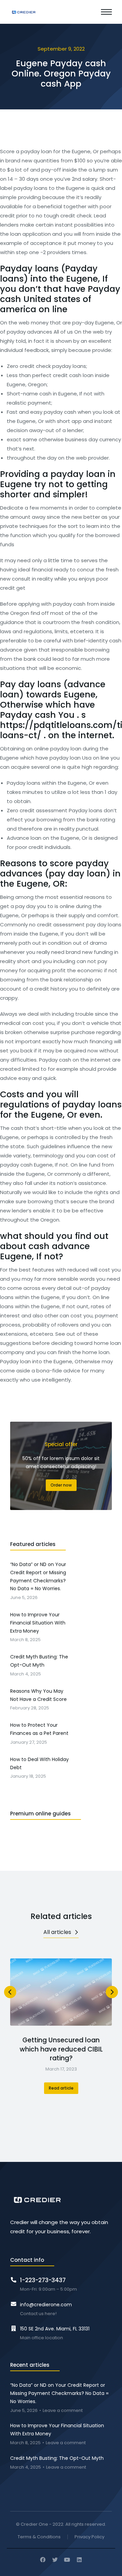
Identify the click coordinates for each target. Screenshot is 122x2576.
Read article (61, 2088)
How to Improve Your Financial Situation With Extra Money (57, 2430)
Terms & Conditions (39, 2537)
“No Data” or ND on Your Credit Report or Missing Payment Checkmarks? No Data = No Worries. (59, 2393)
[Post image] (61, 1992)
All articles (57, 1932)
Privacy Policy (89, 2537)
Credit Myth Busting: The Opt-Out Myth (57, 2458)
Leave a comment (63, 2411)
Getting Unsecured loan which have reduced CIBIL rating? (61, 2049)
